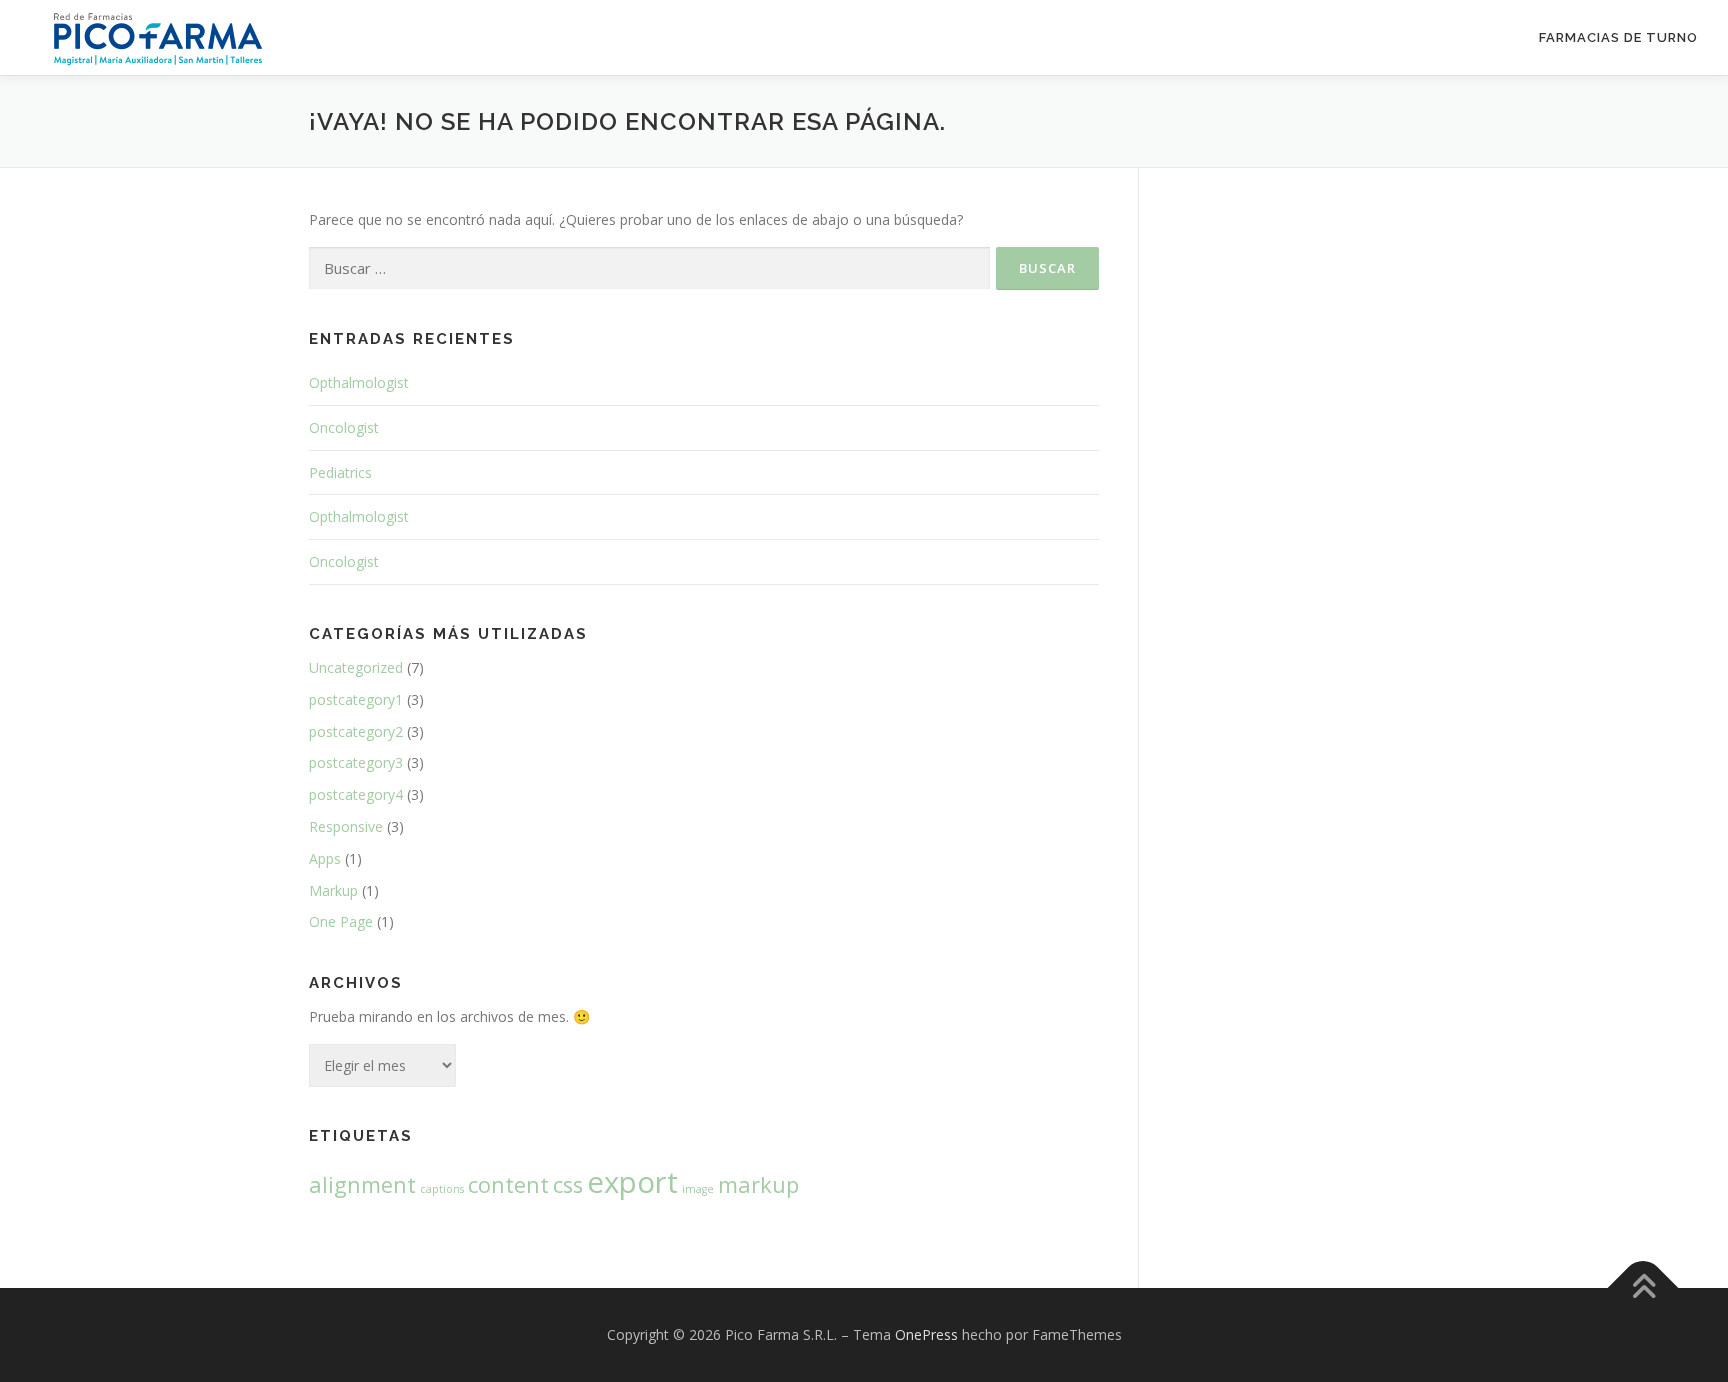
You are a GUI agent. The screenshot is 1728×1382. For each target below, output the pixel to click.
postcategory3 (356, 762)
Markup (333, 890)
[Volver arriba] (1643, 1287)
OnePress (926, 1334)
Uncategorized (356, 667)
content (508, 1184)
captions (442, 1189)
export (632, 1182)
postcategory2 (356, 731)
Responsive (346, 826)
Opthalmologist (359, 382)
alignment (362, 1184)
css (568, 1184)
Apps (325, 858)
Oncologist (344, 427)
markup (758, 1184)
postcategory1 (356, 699)
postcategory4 (356, 794)
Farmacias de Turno (1618, 37)
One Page (341, 921)
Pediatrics (340, 472)
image (698, 1189)
